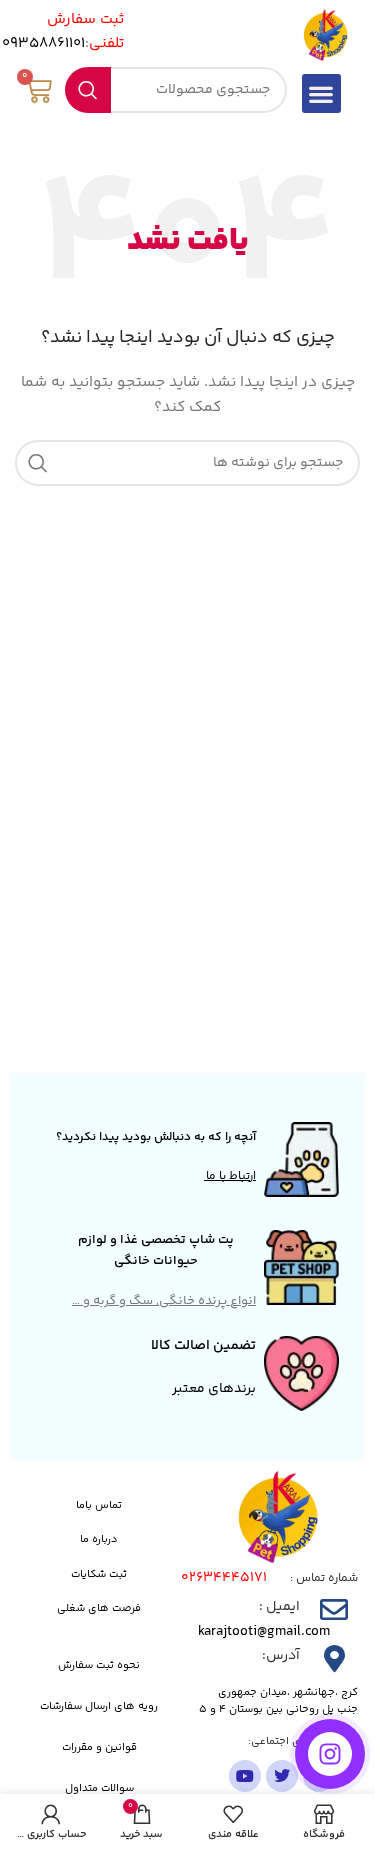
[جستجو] (88, 90)
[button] (321, 93)
